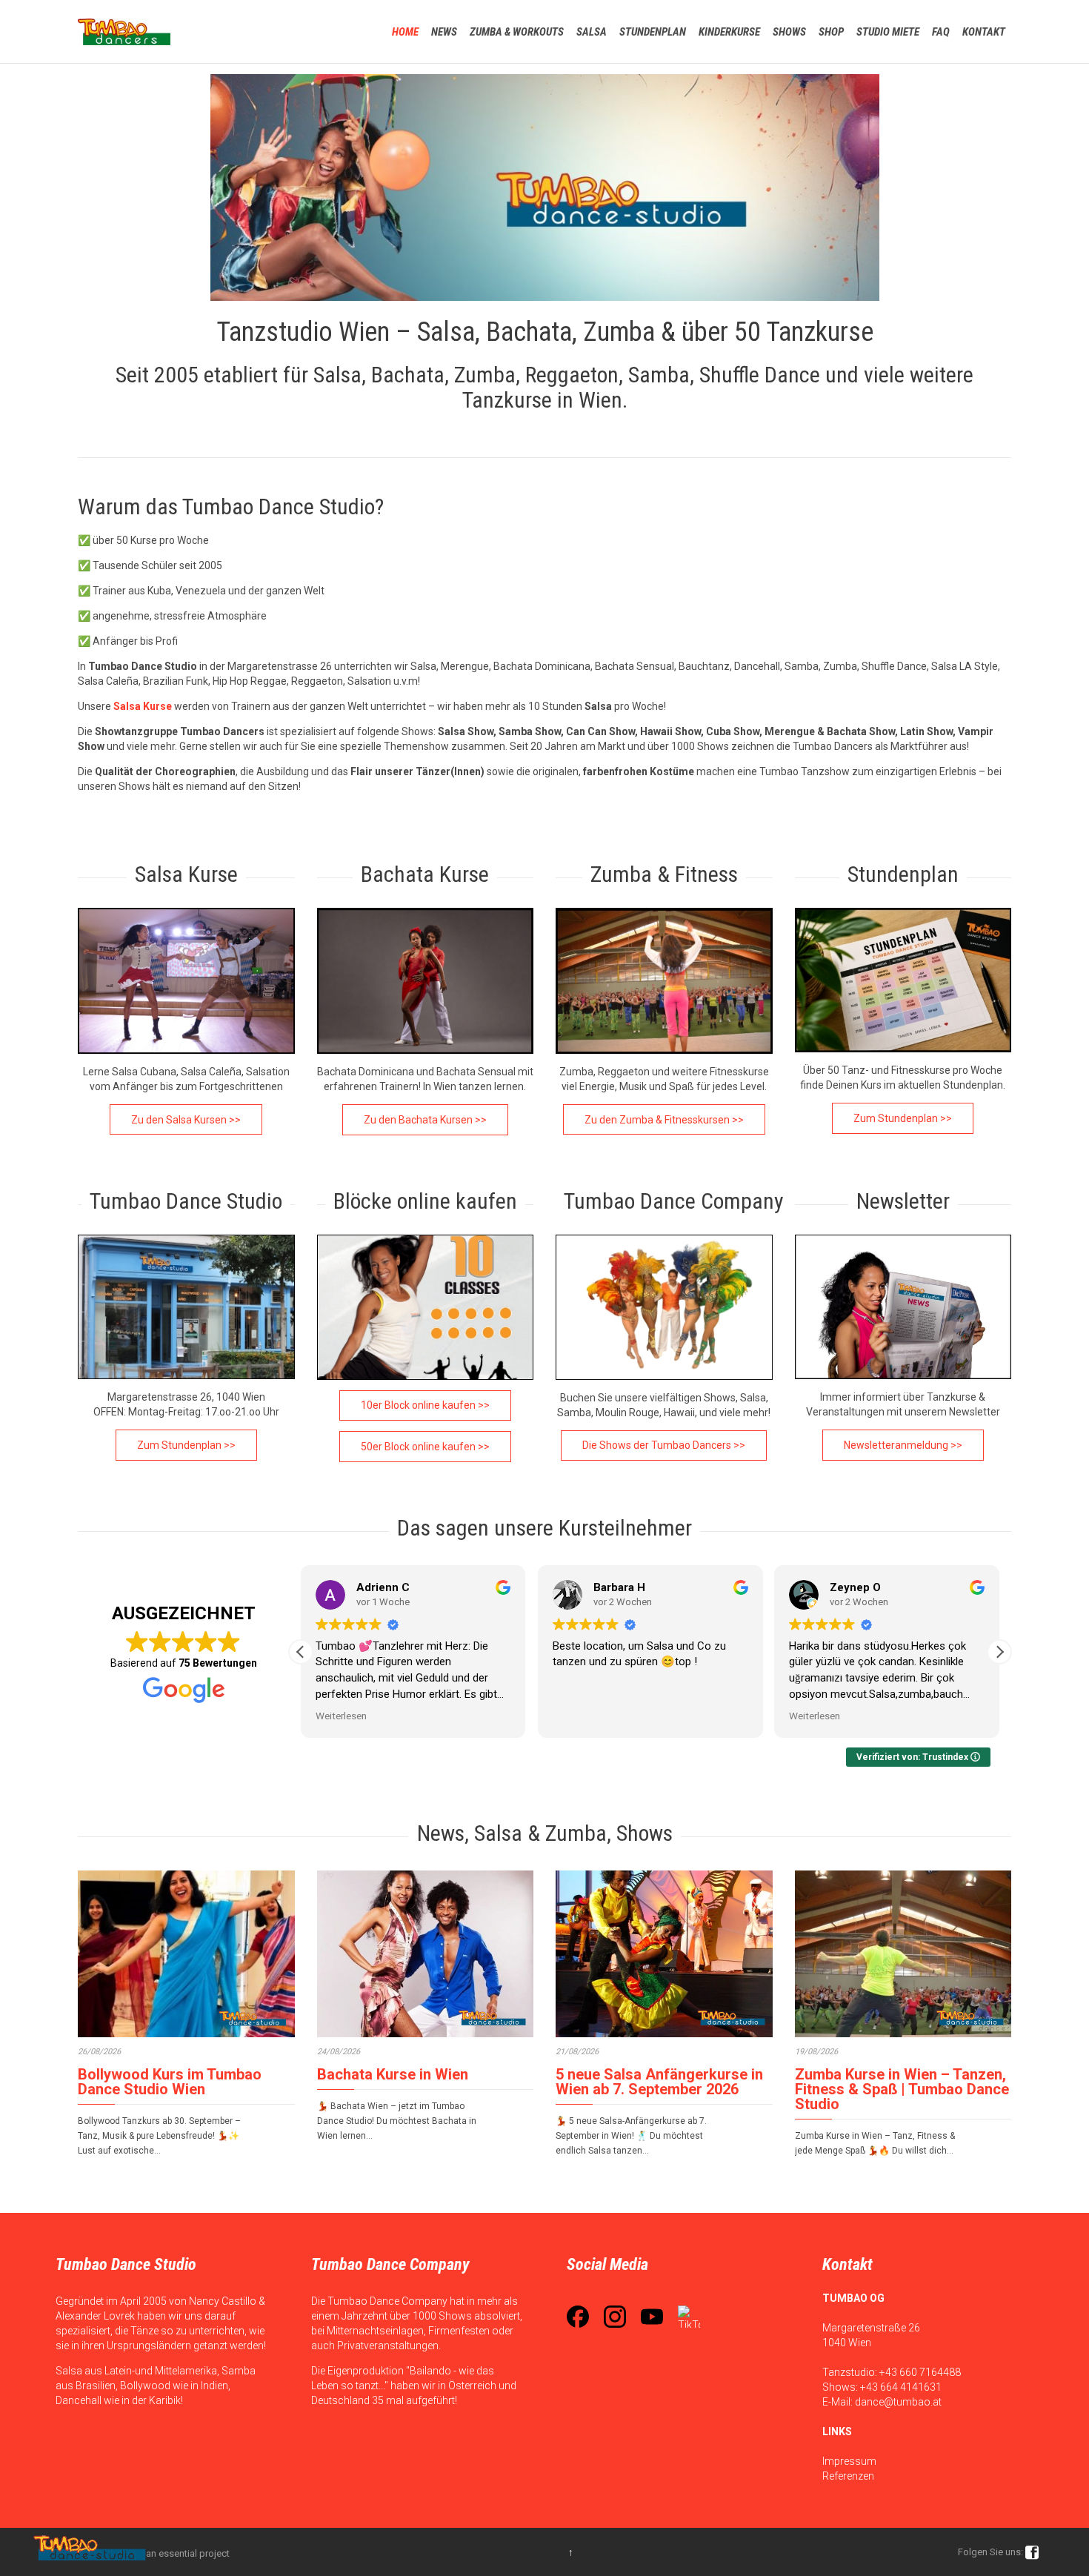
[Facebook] (578, 2317)
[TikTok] (689, 2317)
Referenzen (848, 2476)
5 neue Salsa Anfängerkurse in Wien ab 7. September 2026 (659, 2082)
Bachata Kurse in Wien (393, 2074)
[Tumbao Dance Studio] (124, 31)
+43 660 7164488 (920, 2372)
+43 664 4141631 (901, 2387)
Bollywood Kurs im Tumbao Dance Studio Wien (170, 2082)
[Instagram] (615, 2317)
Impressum (849, 2461)
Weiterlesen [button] (341, 1716)
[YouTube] (652, 2317)
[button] (999, 1652)
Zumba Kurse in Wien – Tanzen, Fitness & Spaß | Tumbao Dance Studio (902, 2089)
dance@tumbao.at (898, 2402)
